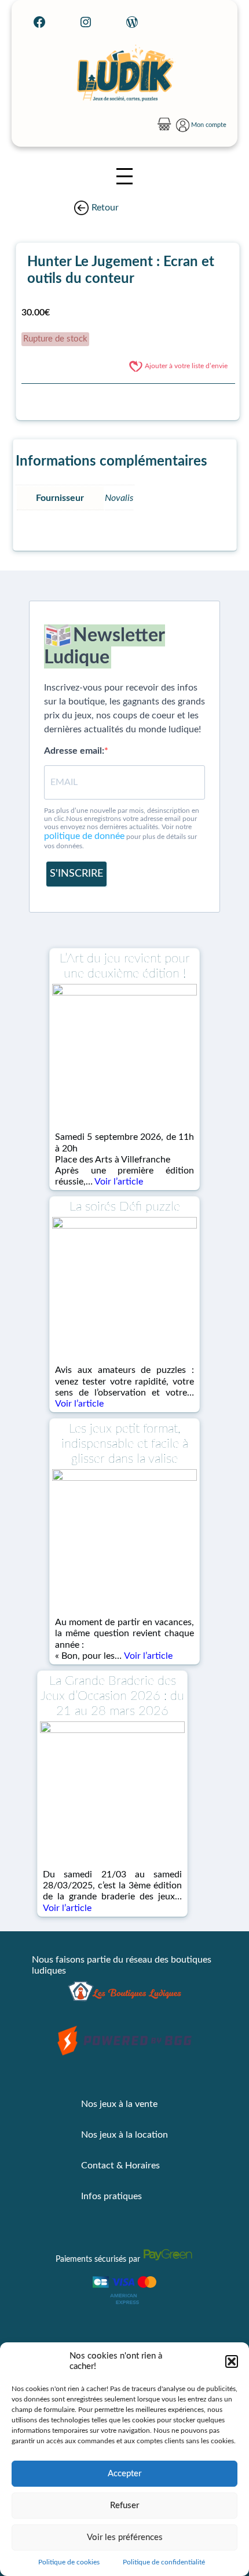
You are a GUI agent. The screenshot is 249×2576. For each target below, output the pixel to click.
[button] (232, 2361)
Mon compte (209, 125)
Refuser (124, 2506)
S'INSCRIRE (76, 874)
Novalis (119, 498)
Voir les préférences (125, 2537)
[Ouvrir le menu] (124, 176)
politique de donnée (84, 836)
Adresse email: (74, 751)
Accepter (124, 2474)
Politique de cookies (69, 2562)
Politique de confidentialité (164, 2562)
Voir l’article (119, 1182)
